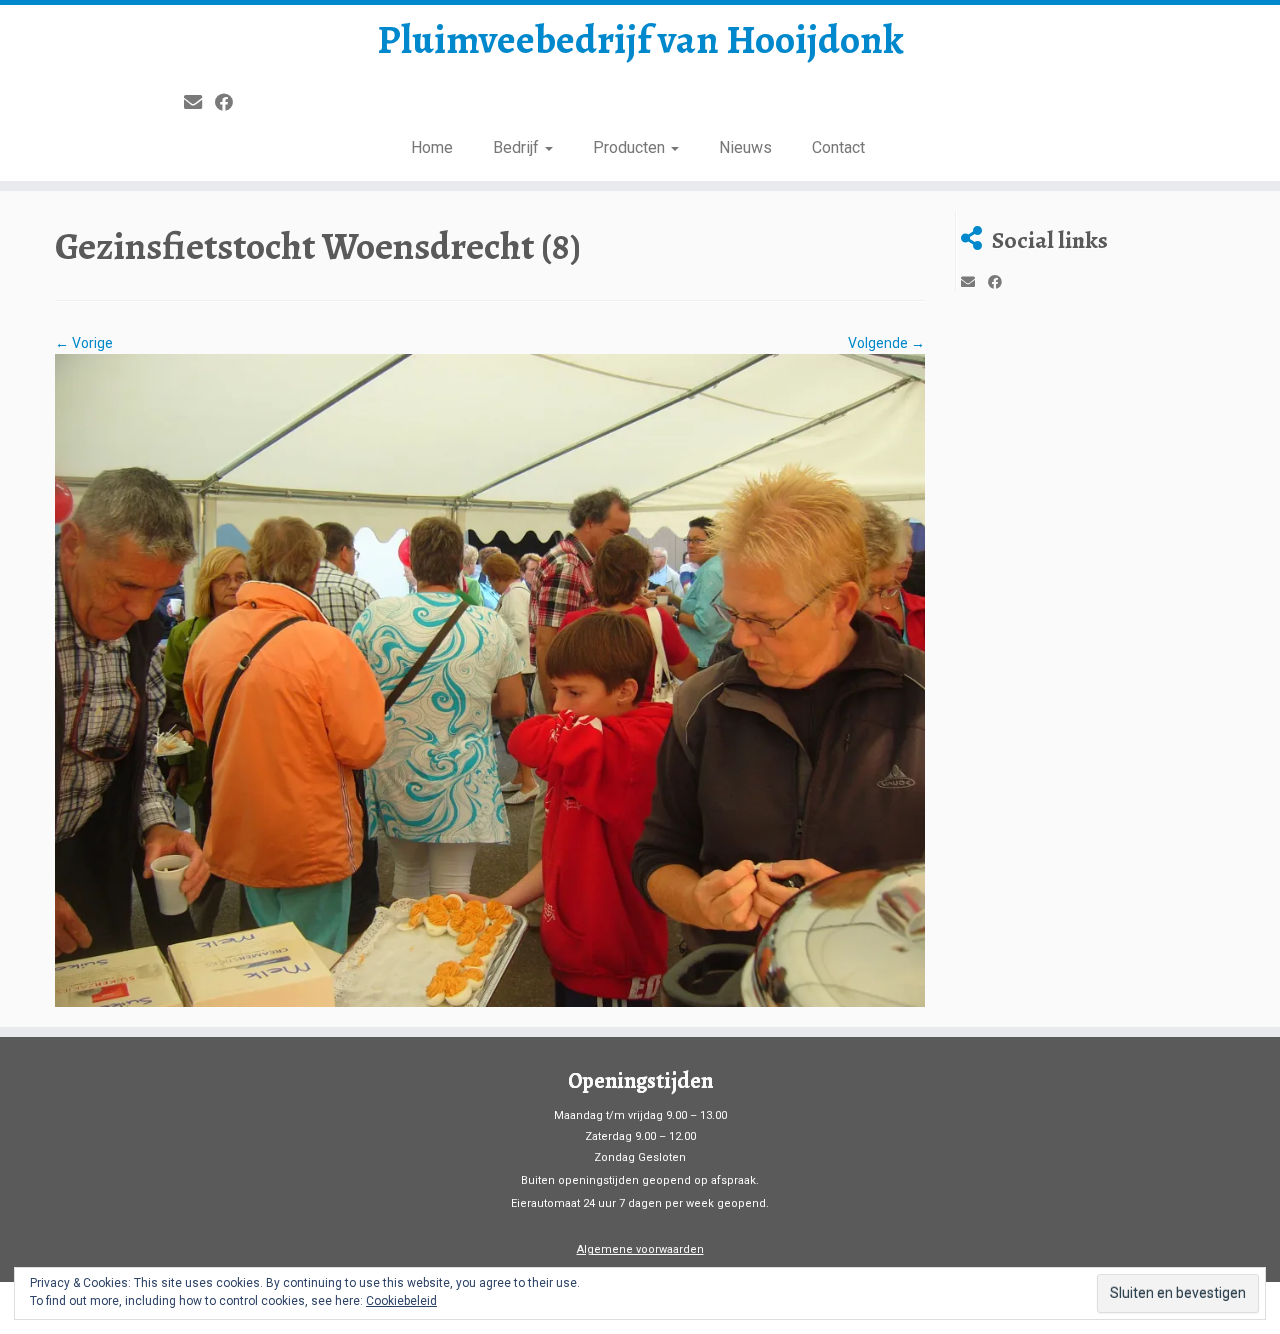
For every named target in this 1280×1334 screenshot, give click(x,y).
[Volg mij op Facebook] (230, 102)
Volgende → (886, 343)
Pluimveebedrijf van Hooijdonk (640, 40)
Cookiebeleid (401, 1301)
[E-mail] (199, 102)
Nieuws (745, 147)
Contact (838, 147)
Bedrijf (518, 147)
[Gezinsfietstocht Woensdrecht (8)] (490, 679)
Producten (631, 147)
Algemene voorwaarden (640, 1249)
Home (432, 147)
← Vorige (84, 343)
